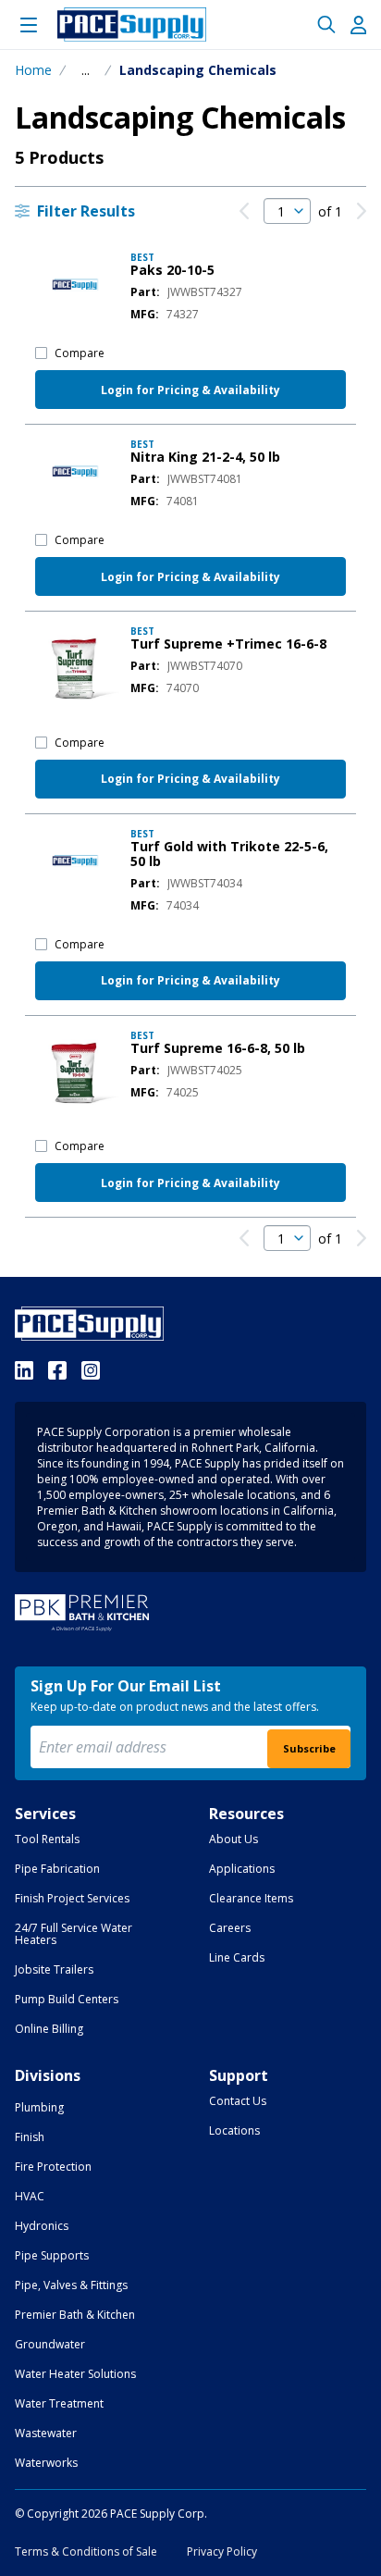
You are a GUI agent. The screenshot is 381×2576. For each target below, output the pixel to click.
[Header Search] (326, 25)
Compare (80, 353)
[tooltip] (86, 70)
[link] (244, 211)
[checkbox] (41, 353)
